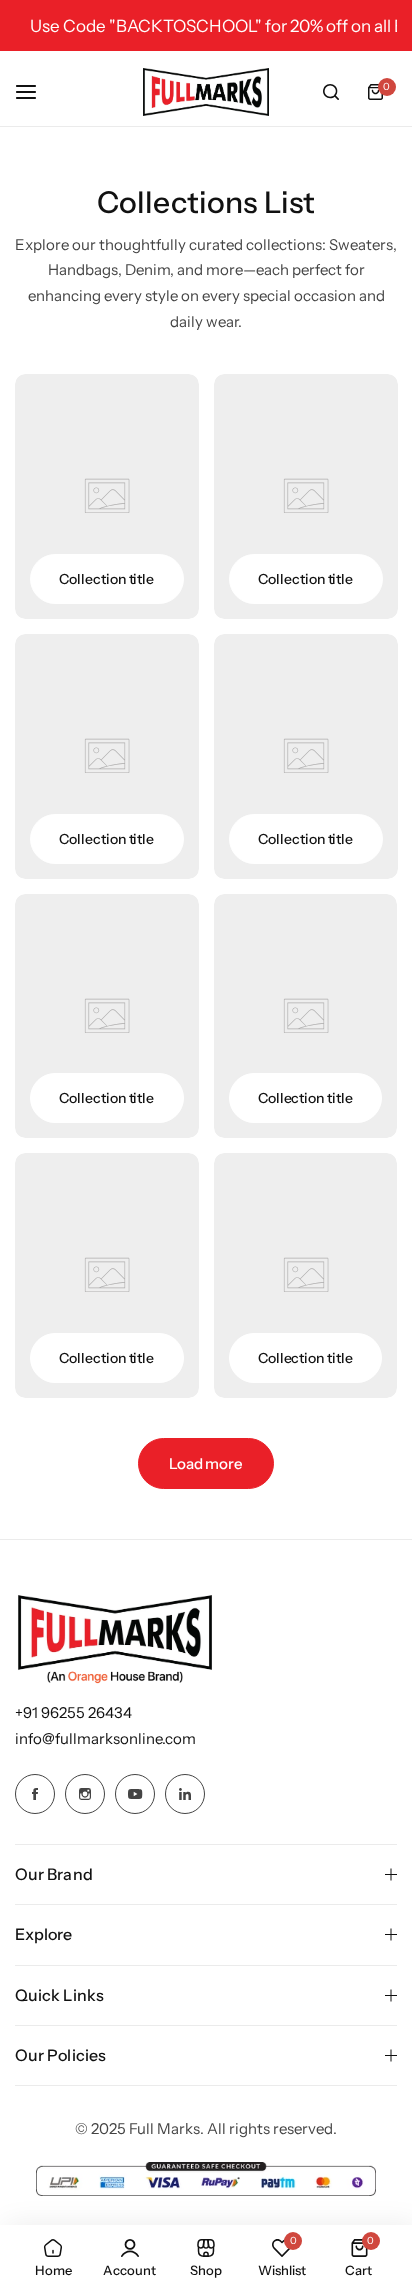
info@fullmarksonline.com (105, 1738)
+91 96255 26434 (73, 1712)
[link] (107, 496)
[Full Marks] (206, 92)
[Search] (331, 92)
